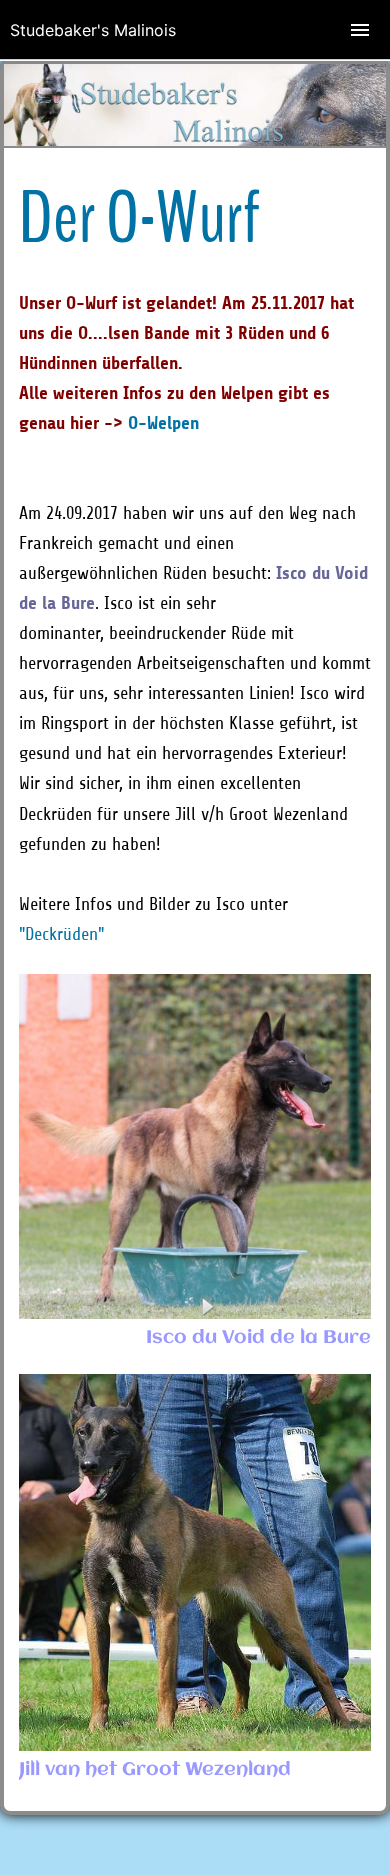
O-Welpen (163, 423)
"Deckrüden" (61, 934)
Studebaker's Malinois (93, 30)
